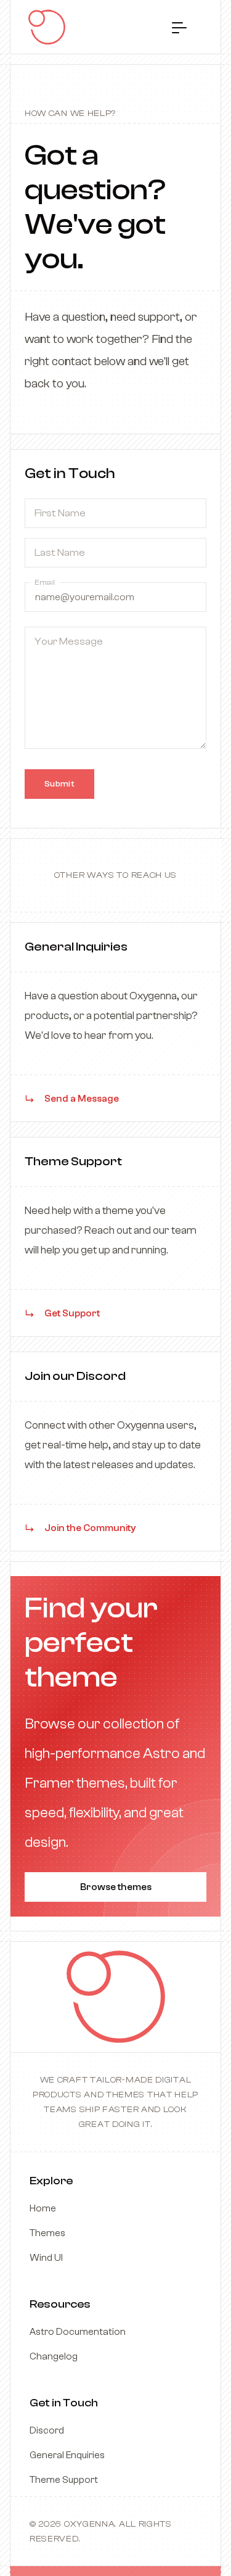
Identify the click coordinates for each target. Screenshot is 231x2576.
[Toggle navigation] (179, 27)
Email (45, 582)
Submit (59, 784)
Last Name (60, 553)
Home (43, 2208)
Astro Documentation (78, 2332)
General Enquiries (67, 2455)
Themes (47, 2233)
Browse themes (116, 1887)
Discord (47, 2430)
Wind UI (46, 2258)
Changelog (54, 2356)
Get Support (72, 1313)
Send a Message (82, 1099)
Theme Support (64, 2480)
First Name (60, 513)
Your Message (69, 642)
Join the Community (90, 1528)
